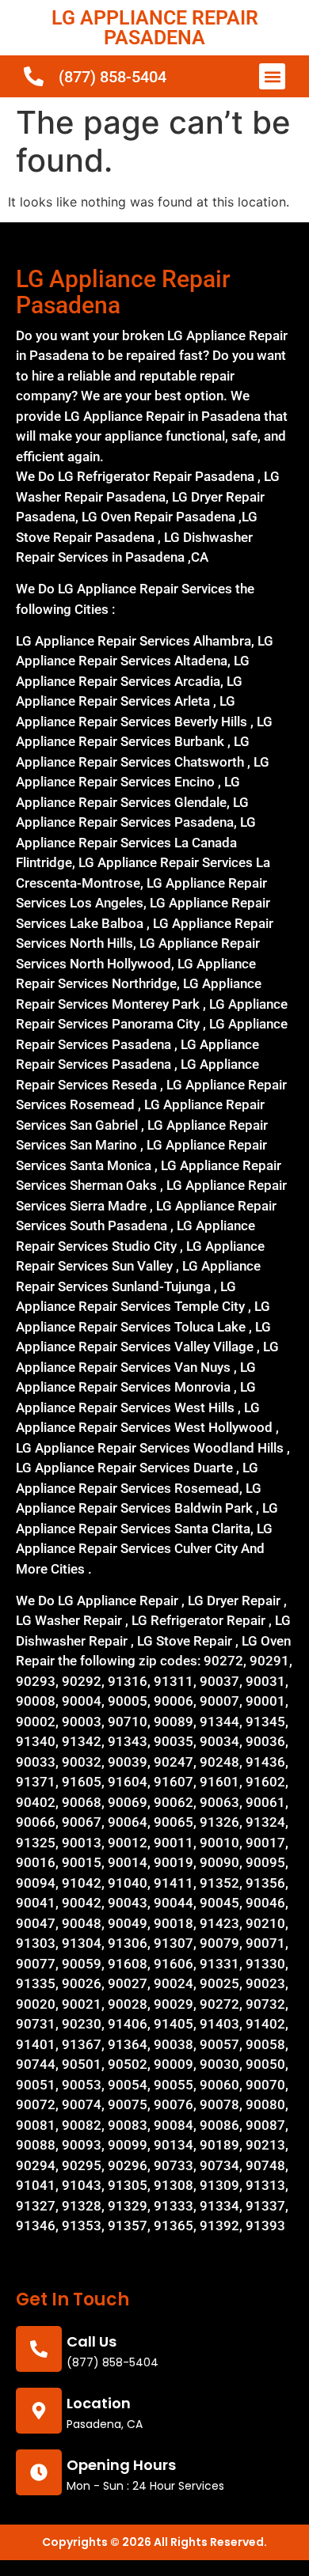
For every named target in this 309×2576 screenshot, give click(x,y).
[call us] (39, 2349)
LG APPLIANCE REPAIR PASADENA (155, 28)
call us (92, 2341)
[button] (272, 76)
